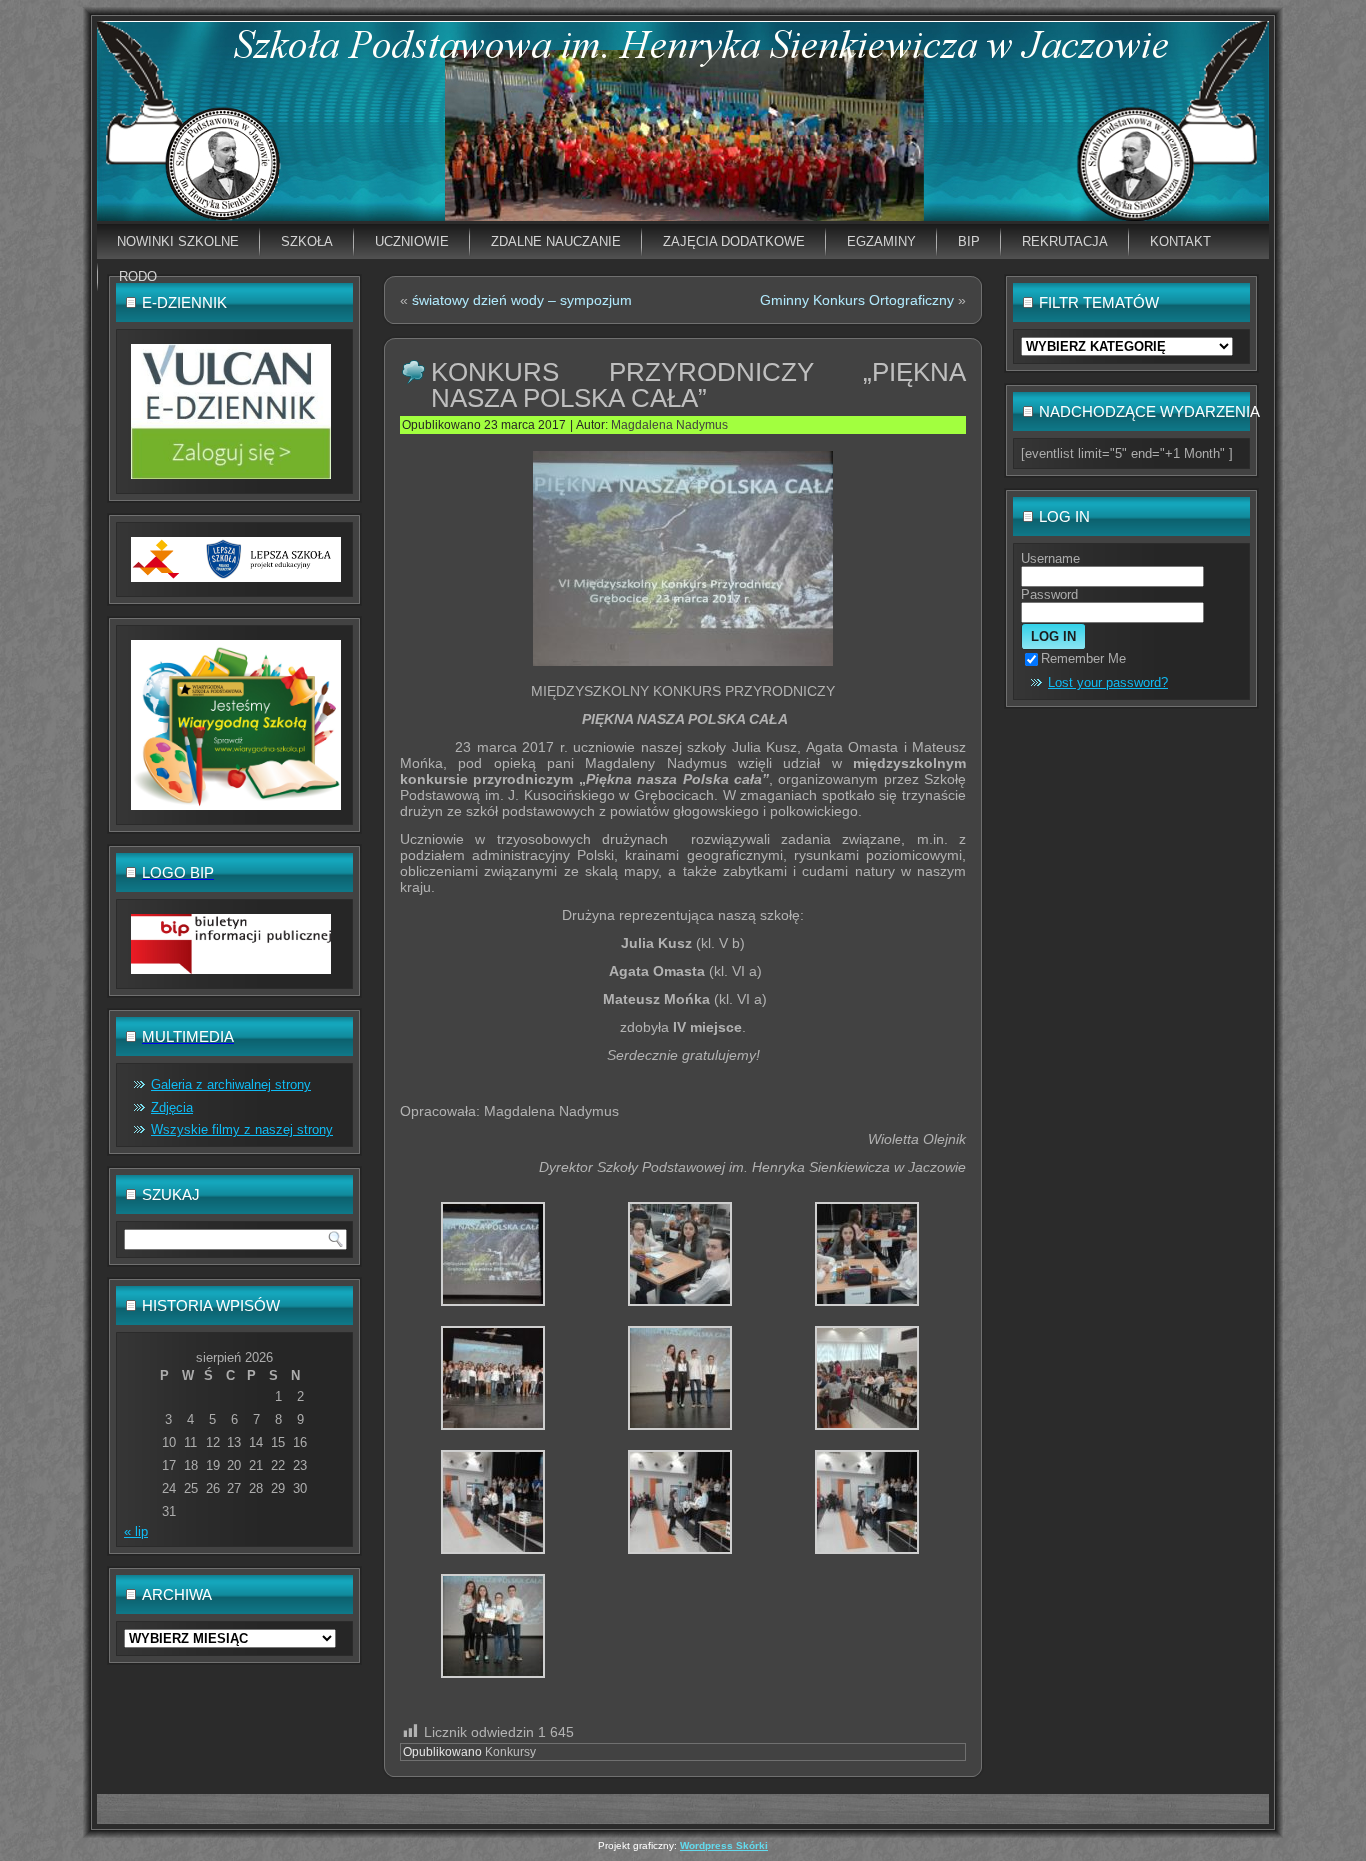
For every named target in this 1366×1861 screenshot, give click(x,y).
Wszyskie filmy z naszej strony (242, 1129)
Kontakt (1180, 241)
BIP (969, 241)
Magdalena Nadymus (669, 425)
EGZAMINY (881, 241)
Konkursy (510, 1752)
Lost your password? (1108, 682)
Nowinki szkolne (178, 241)
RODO (138, 276)
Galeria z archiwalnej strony (231, 1084)
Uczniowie (412, 241)
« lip (136, 1531)
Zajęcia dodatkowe (734, 241)
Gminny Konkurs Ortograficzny (857, 300)
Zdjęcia (172, 1107)
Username (1050, 558)
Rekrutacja (1065, 241)
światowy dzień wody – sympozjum (522, 300)
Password (1049, 594)
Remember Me (1083, 658)
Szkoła (307, 241)
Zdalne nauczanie (556, 241)
